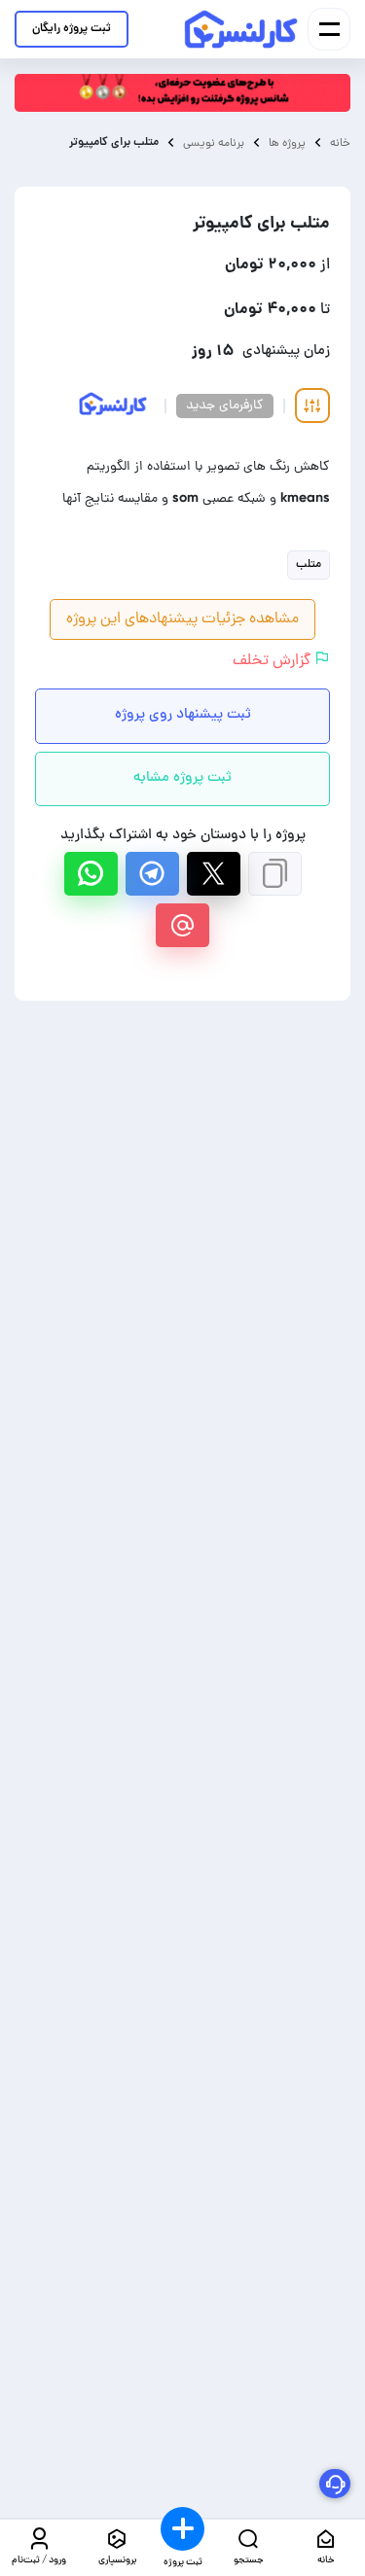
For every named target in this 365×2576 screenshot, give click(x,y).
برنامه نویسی (214, 142)
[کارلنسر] (242, 29)
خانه (340, 143)
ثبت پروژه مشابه (182, 778)
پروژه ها (287, 143)
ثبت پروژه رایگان (72, 29)
